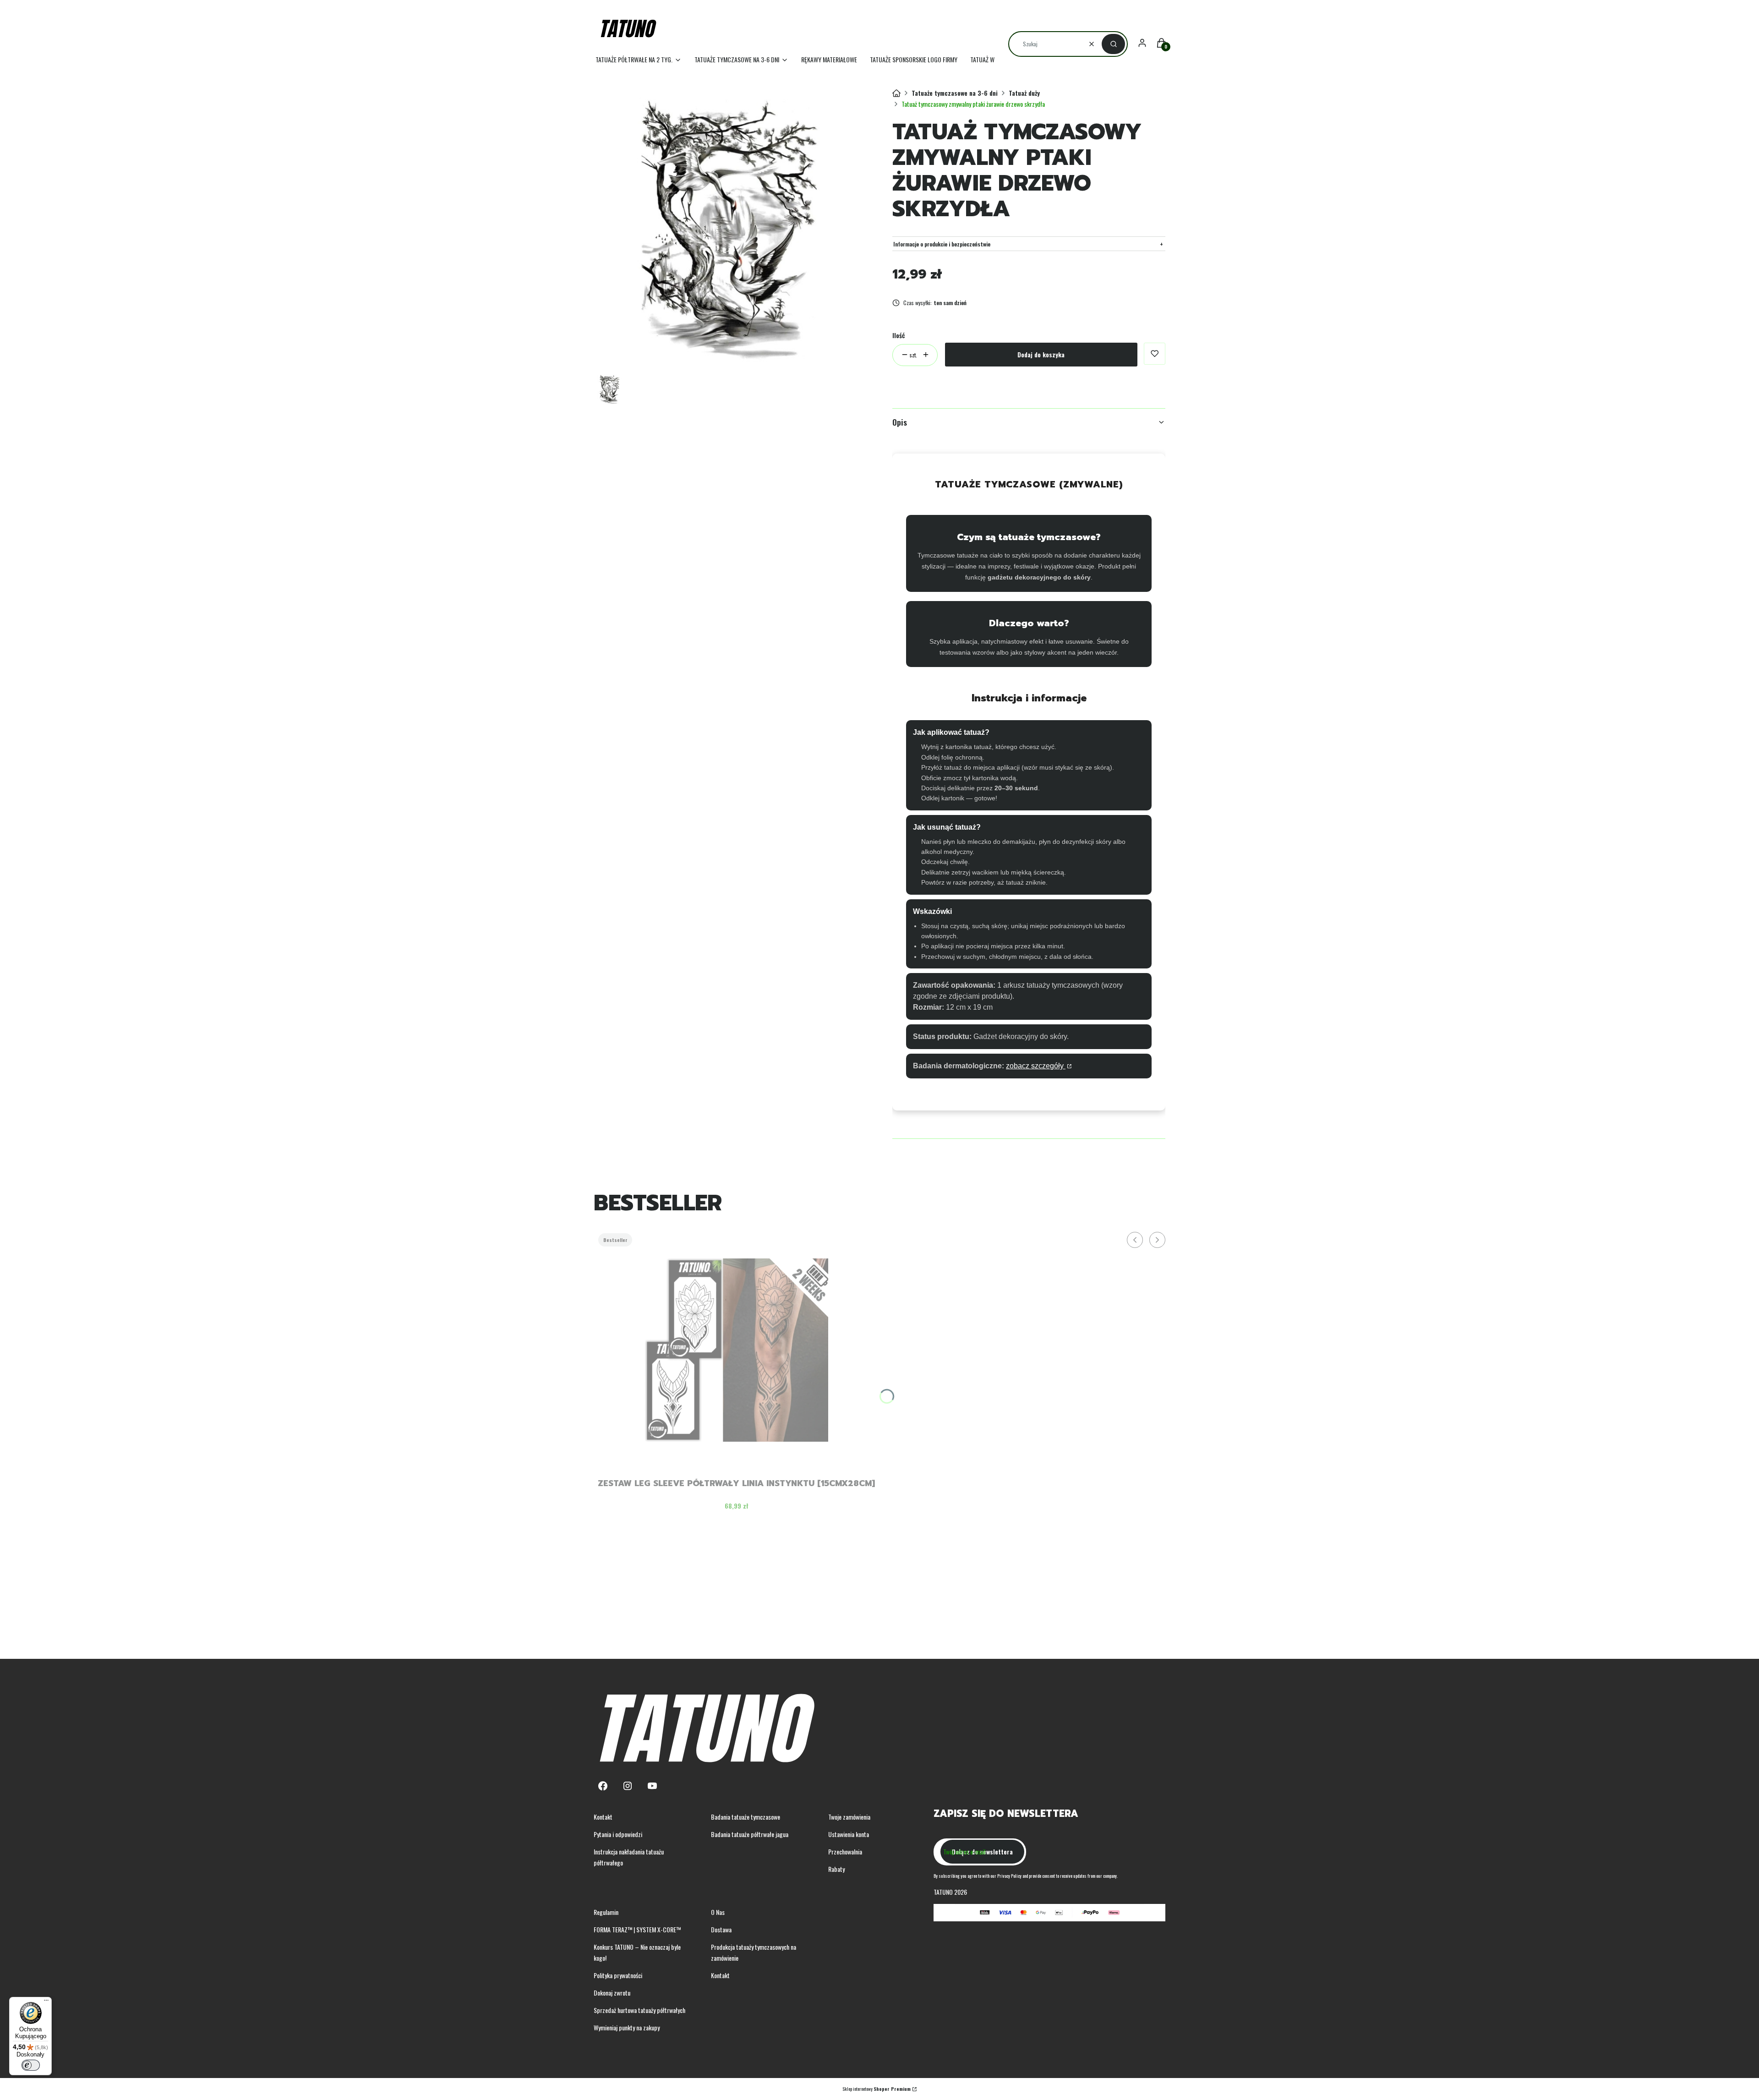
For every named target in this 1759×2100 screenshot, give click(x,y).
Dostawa (721, 1929)
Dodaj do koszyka (1041, 354)
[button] (1113, 44)
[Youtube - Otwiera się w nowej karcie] (652, 1786)
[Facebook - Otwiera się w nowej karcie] (603, 1786)
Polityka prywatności (618, 1975)
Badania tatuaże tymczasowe (746, 1817)
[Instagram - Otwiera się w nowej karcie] (628, 1786)
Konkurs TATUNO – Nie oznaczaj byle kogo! (637, 1952)
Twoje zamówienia (849, 1817)
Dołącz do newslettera (982, 1851)
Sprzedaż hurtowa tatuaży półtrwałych (639, 2010)
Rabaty (836, 1869)
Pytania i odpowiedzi (618, 1834)
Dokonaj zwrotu (612, 1993)
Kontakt (603, 1817)
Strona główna (896, 93)
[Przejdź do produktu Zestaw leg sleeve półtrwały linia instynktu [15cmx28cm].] (737, 1350)
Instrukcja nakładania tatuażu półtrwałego (629, 1857)
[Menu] (46, 2002)
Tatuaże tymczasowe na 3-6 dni (955, 93)
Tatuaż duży (1024, 93)
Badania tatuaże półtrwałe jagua (750, 1834)
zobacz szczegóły (1036, 1066)
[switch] (31, 2065)
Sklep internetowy (877, 2089)
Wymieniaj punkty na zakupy (627, 2027)
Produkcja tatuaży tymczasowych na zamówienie (754, 1952)
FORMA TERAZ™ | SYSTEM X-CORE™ (637, 1929)
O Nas (718, 1912)
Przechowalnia (845, 1851)
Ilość (899, 335)
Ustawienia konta (849, 1834)
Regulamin (606, 1912)
